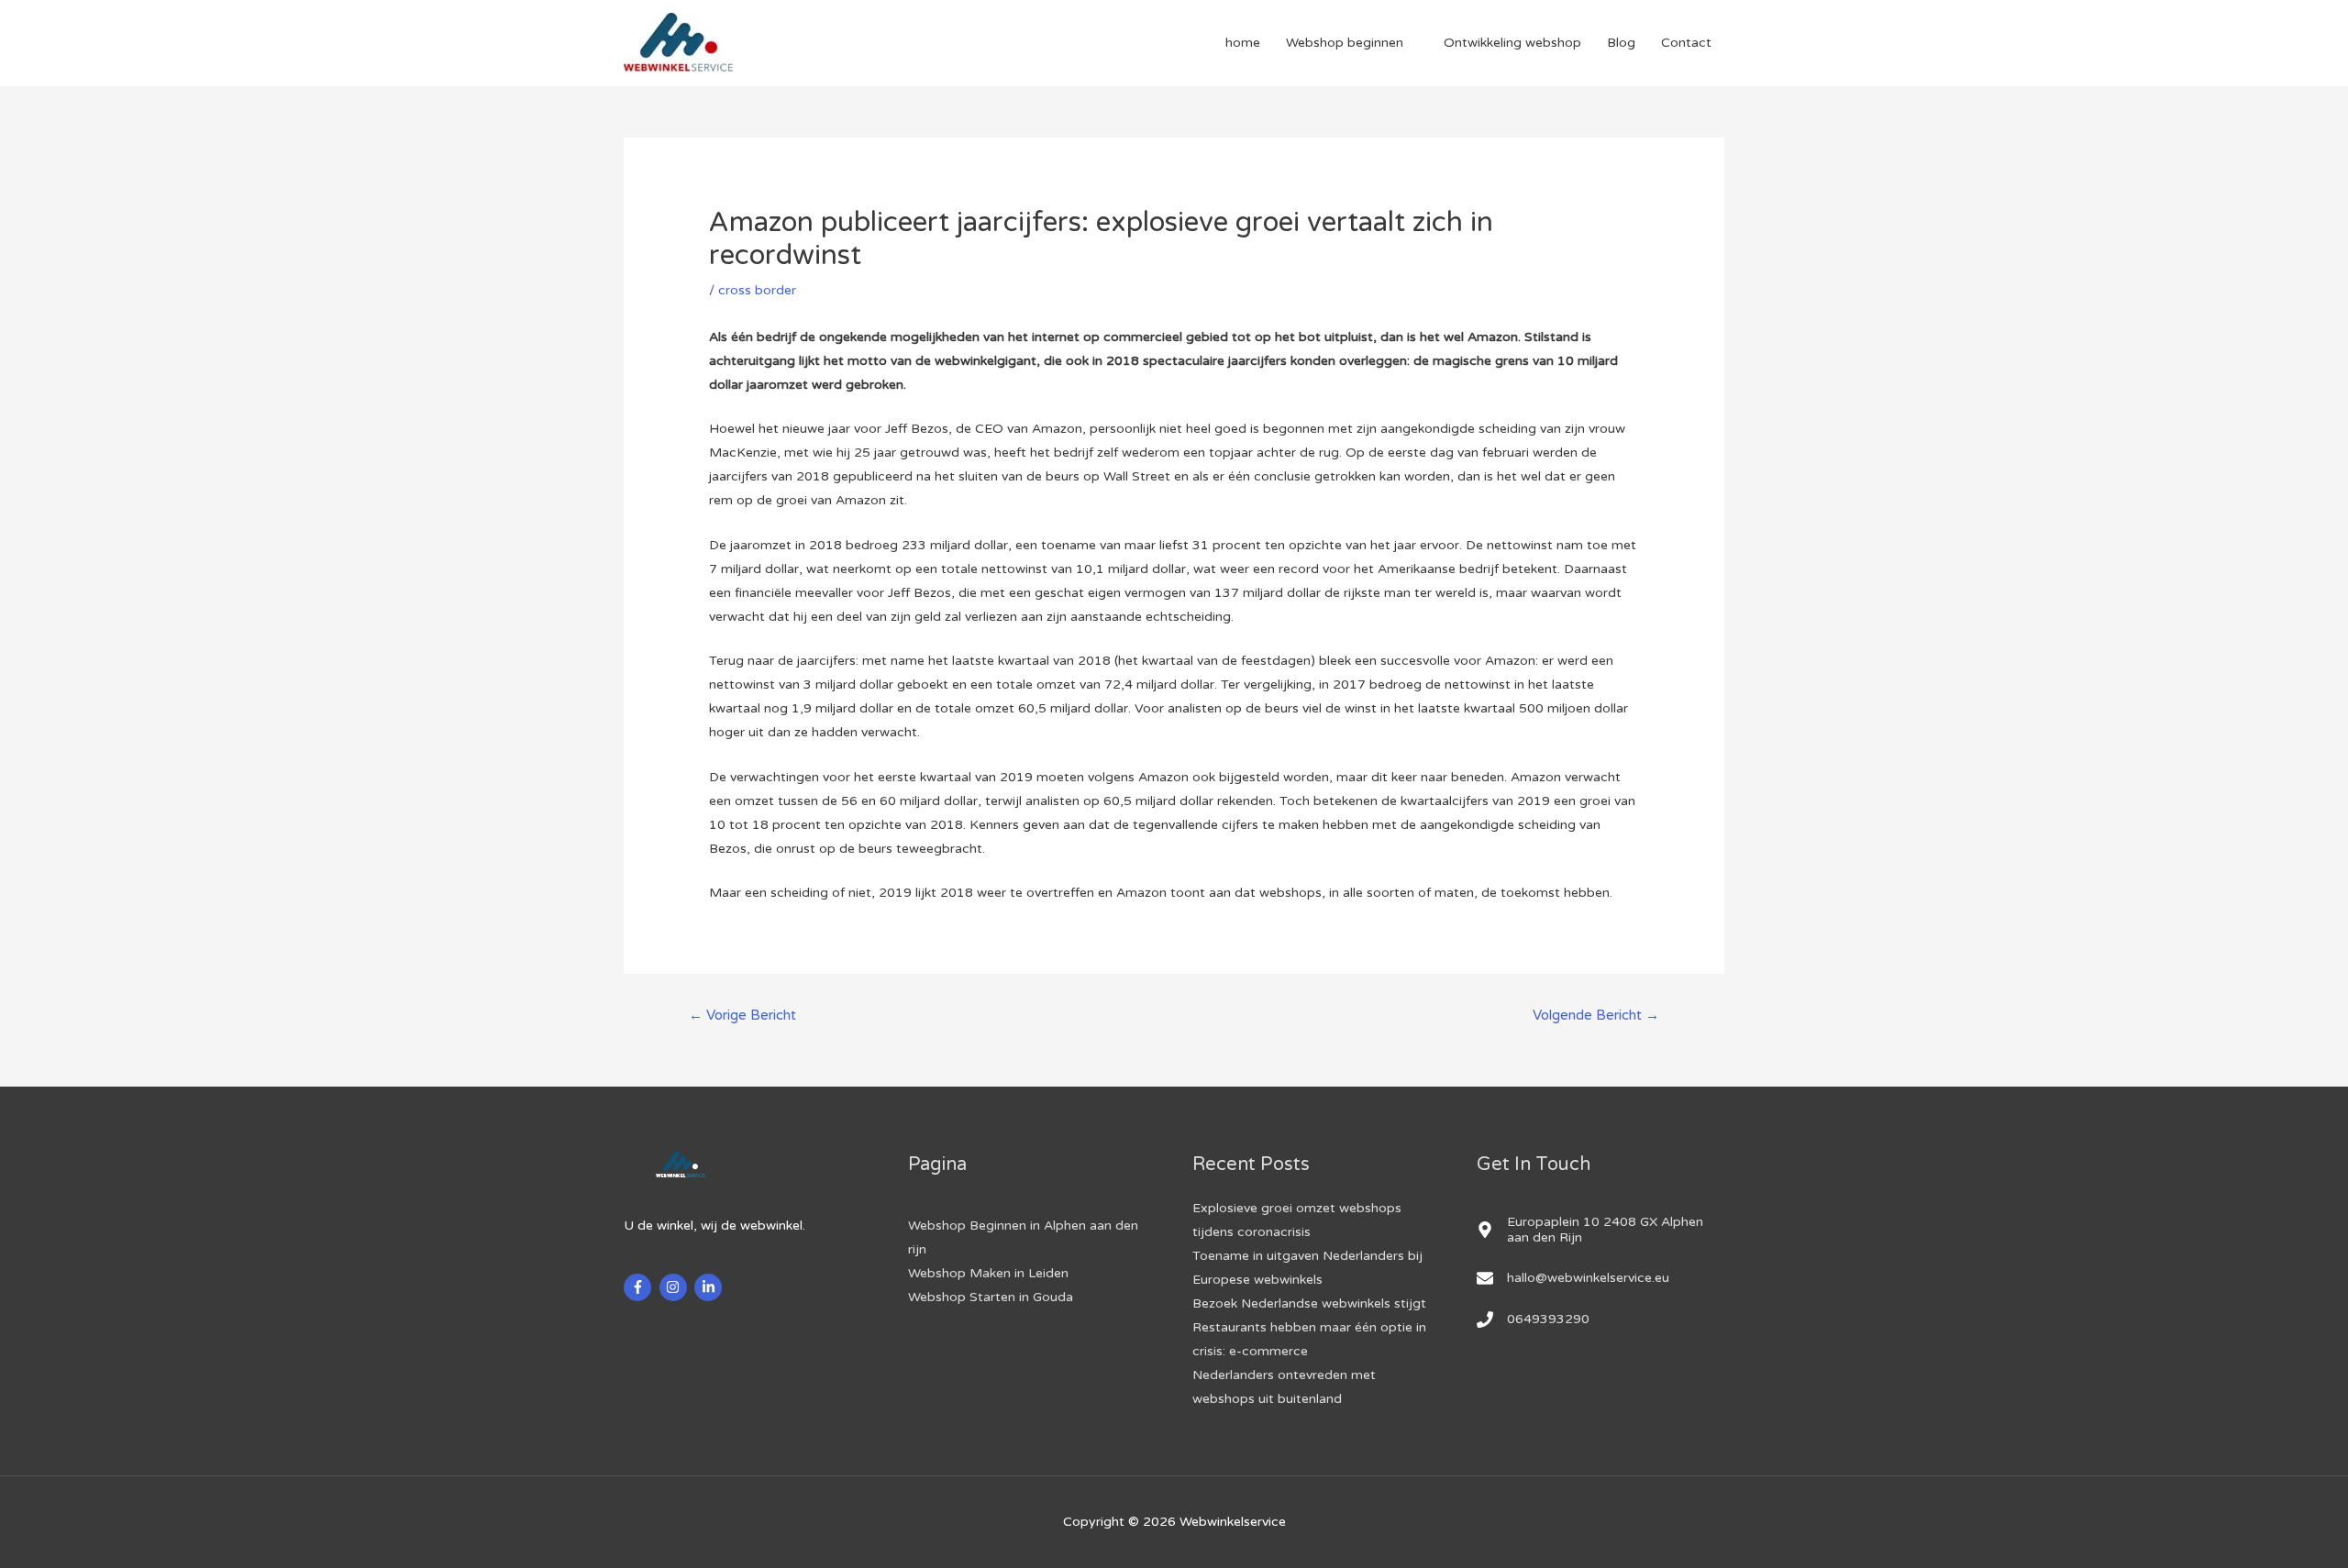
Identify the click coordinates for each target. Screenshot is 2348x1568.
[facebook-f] (640, 1287)
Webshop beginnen (1345, 43)
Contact (1686, 43)
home (1243, 43)
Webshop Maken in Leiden (988, 1273)
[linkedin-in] (710, 1287)
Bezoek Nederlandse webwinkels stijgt (1309, 1303)
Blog (1621, 43)
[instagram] (676, 1287)
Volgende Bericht (1596, 1015)
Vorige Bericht (742, 1015)
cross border (757, 290)
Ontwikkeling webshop (1512, 43)
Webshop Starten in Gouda (991, 1297)
